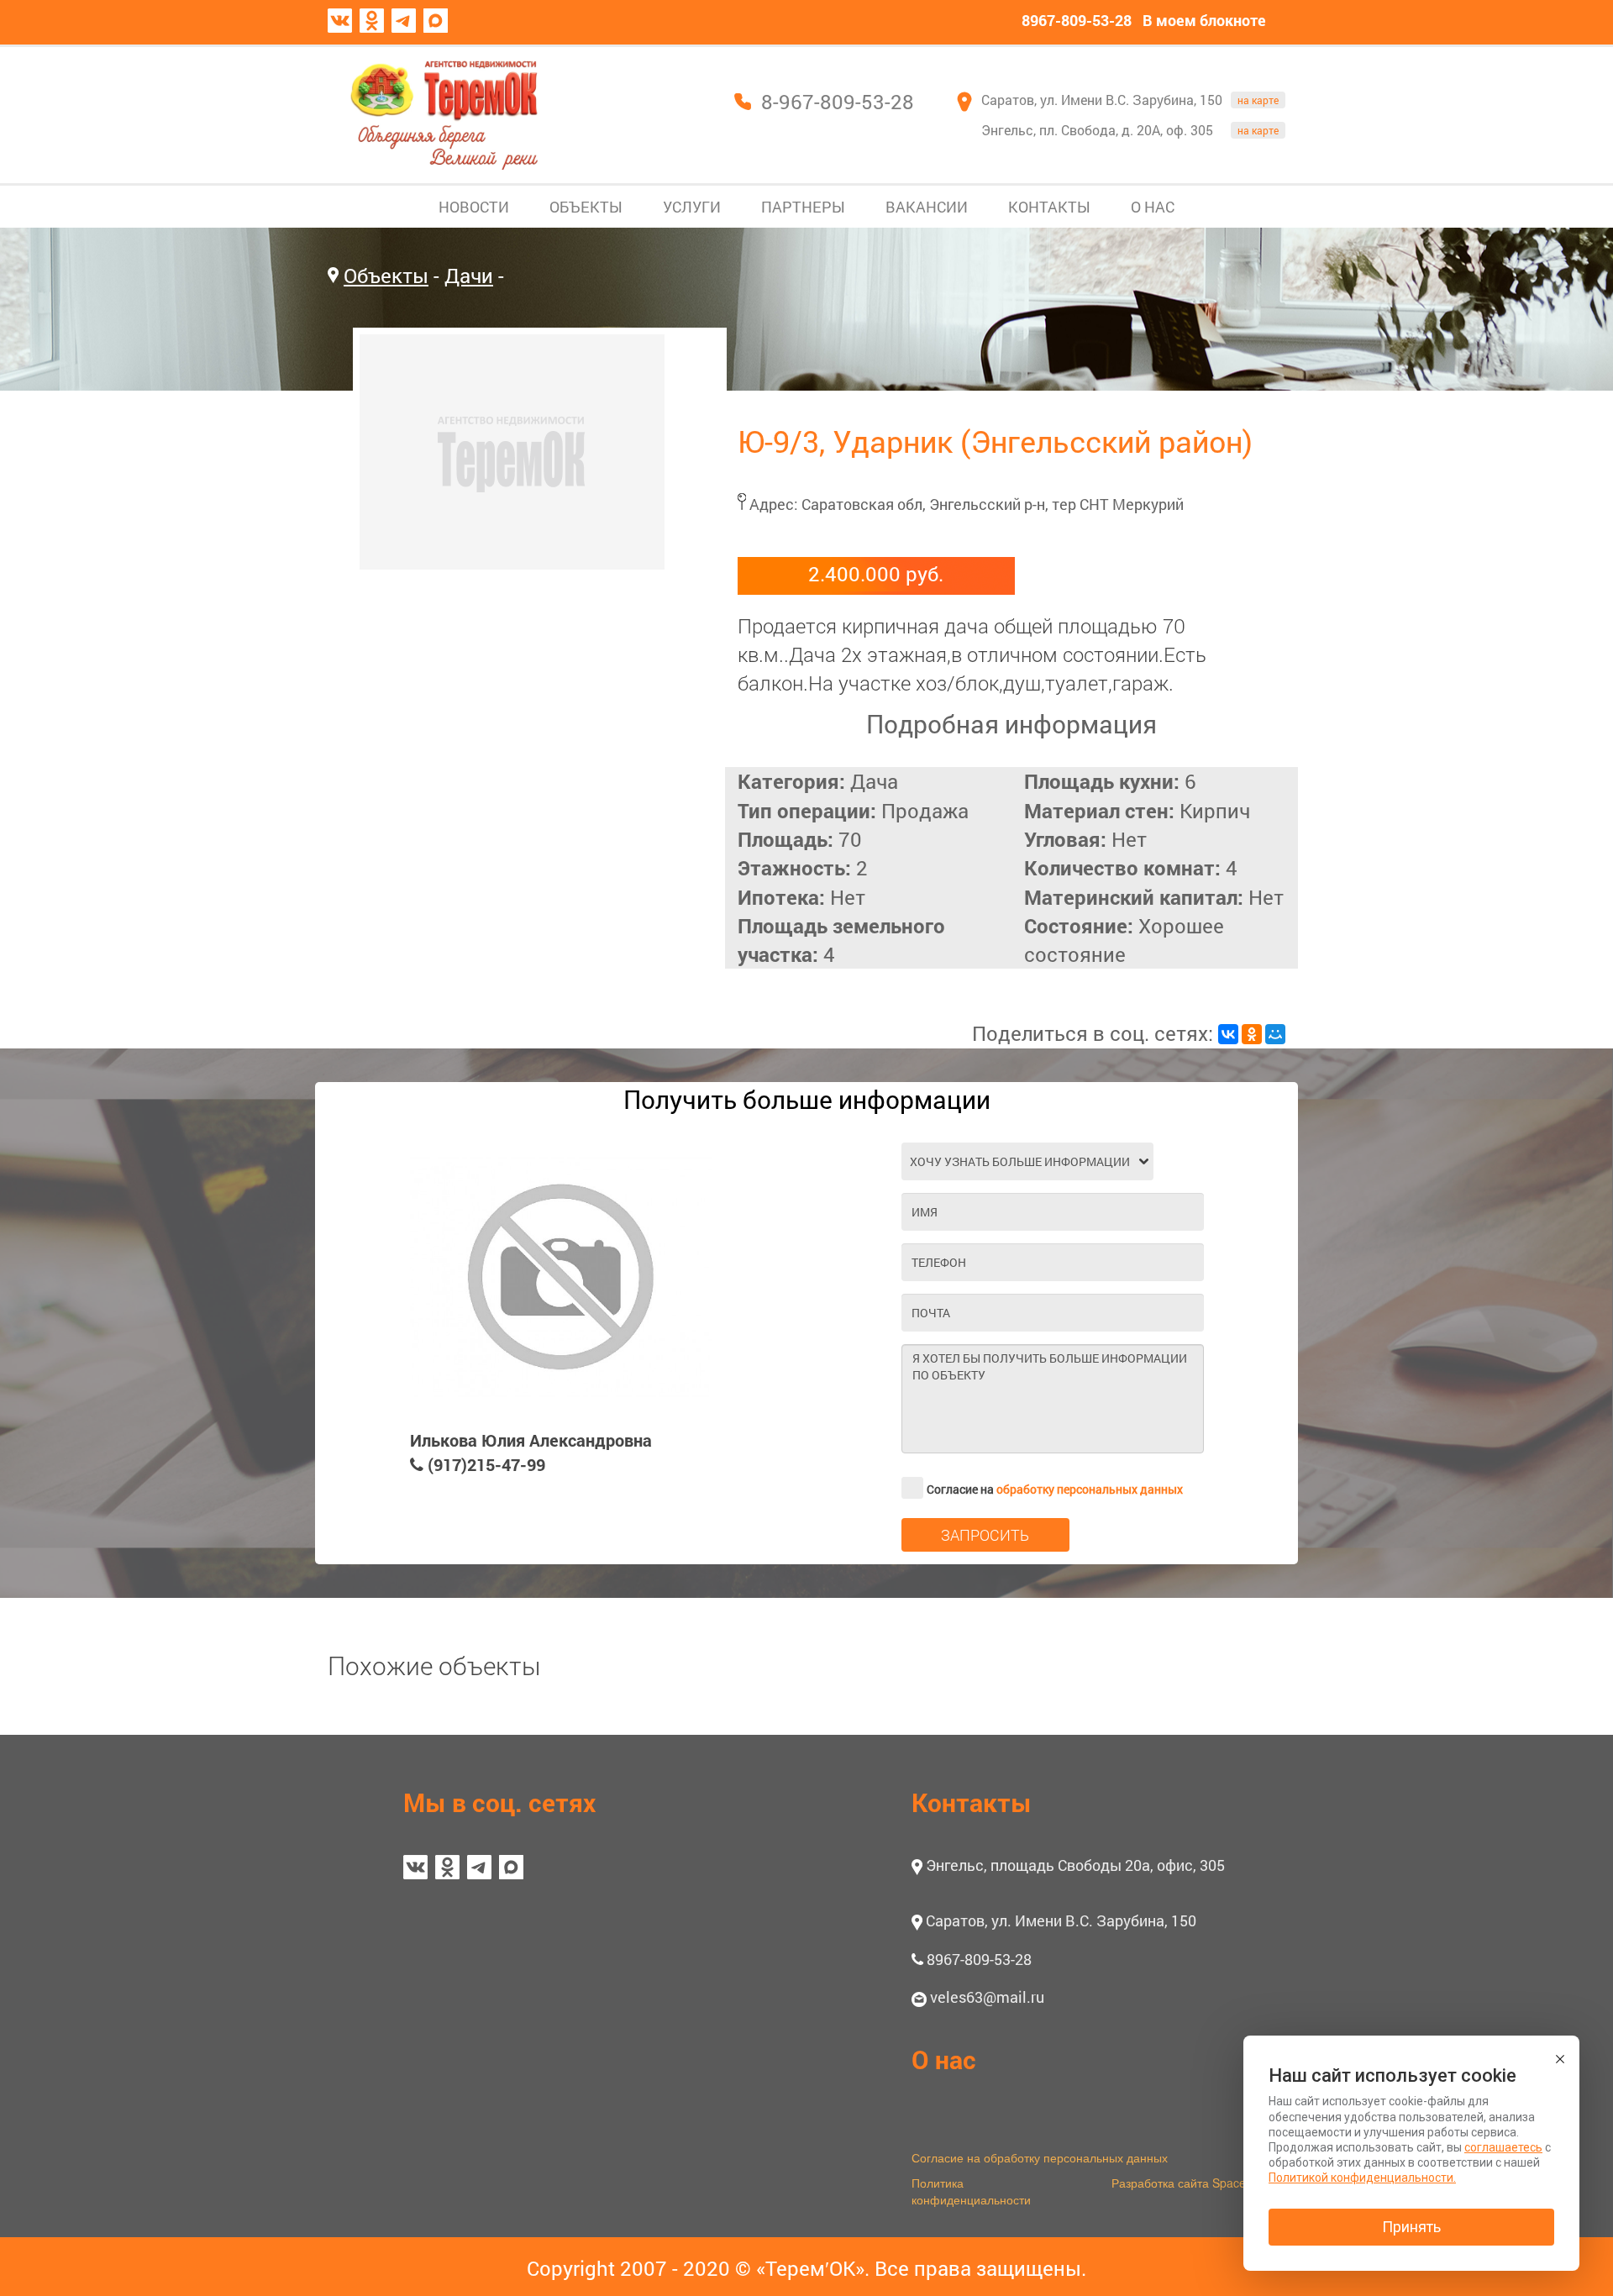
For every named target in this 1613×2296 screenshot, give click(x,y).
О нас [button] (944, 2060)
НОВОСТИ (474, 207)
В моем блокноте (1204, 20)
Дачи (469, 276)
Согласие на (1055, 1489)
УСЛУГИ (692, 207)
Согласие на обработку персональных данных (1040, 2157)
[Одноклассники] (1252, 1034)
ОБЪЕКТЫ (586, 207)
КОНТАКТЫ (1049, 207)
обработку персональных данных (1090, 1489)
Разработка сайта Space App (1191, 2183)
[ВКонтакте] (1228, 1034)
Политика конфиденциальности (971, 2191)
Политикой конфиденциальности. (1362, 2178)
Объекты (386, 276)
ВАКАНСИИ (927, 207)
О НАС (1153, 207)
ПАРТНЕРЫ (803, 207)
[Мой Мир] (1275, 1034)
